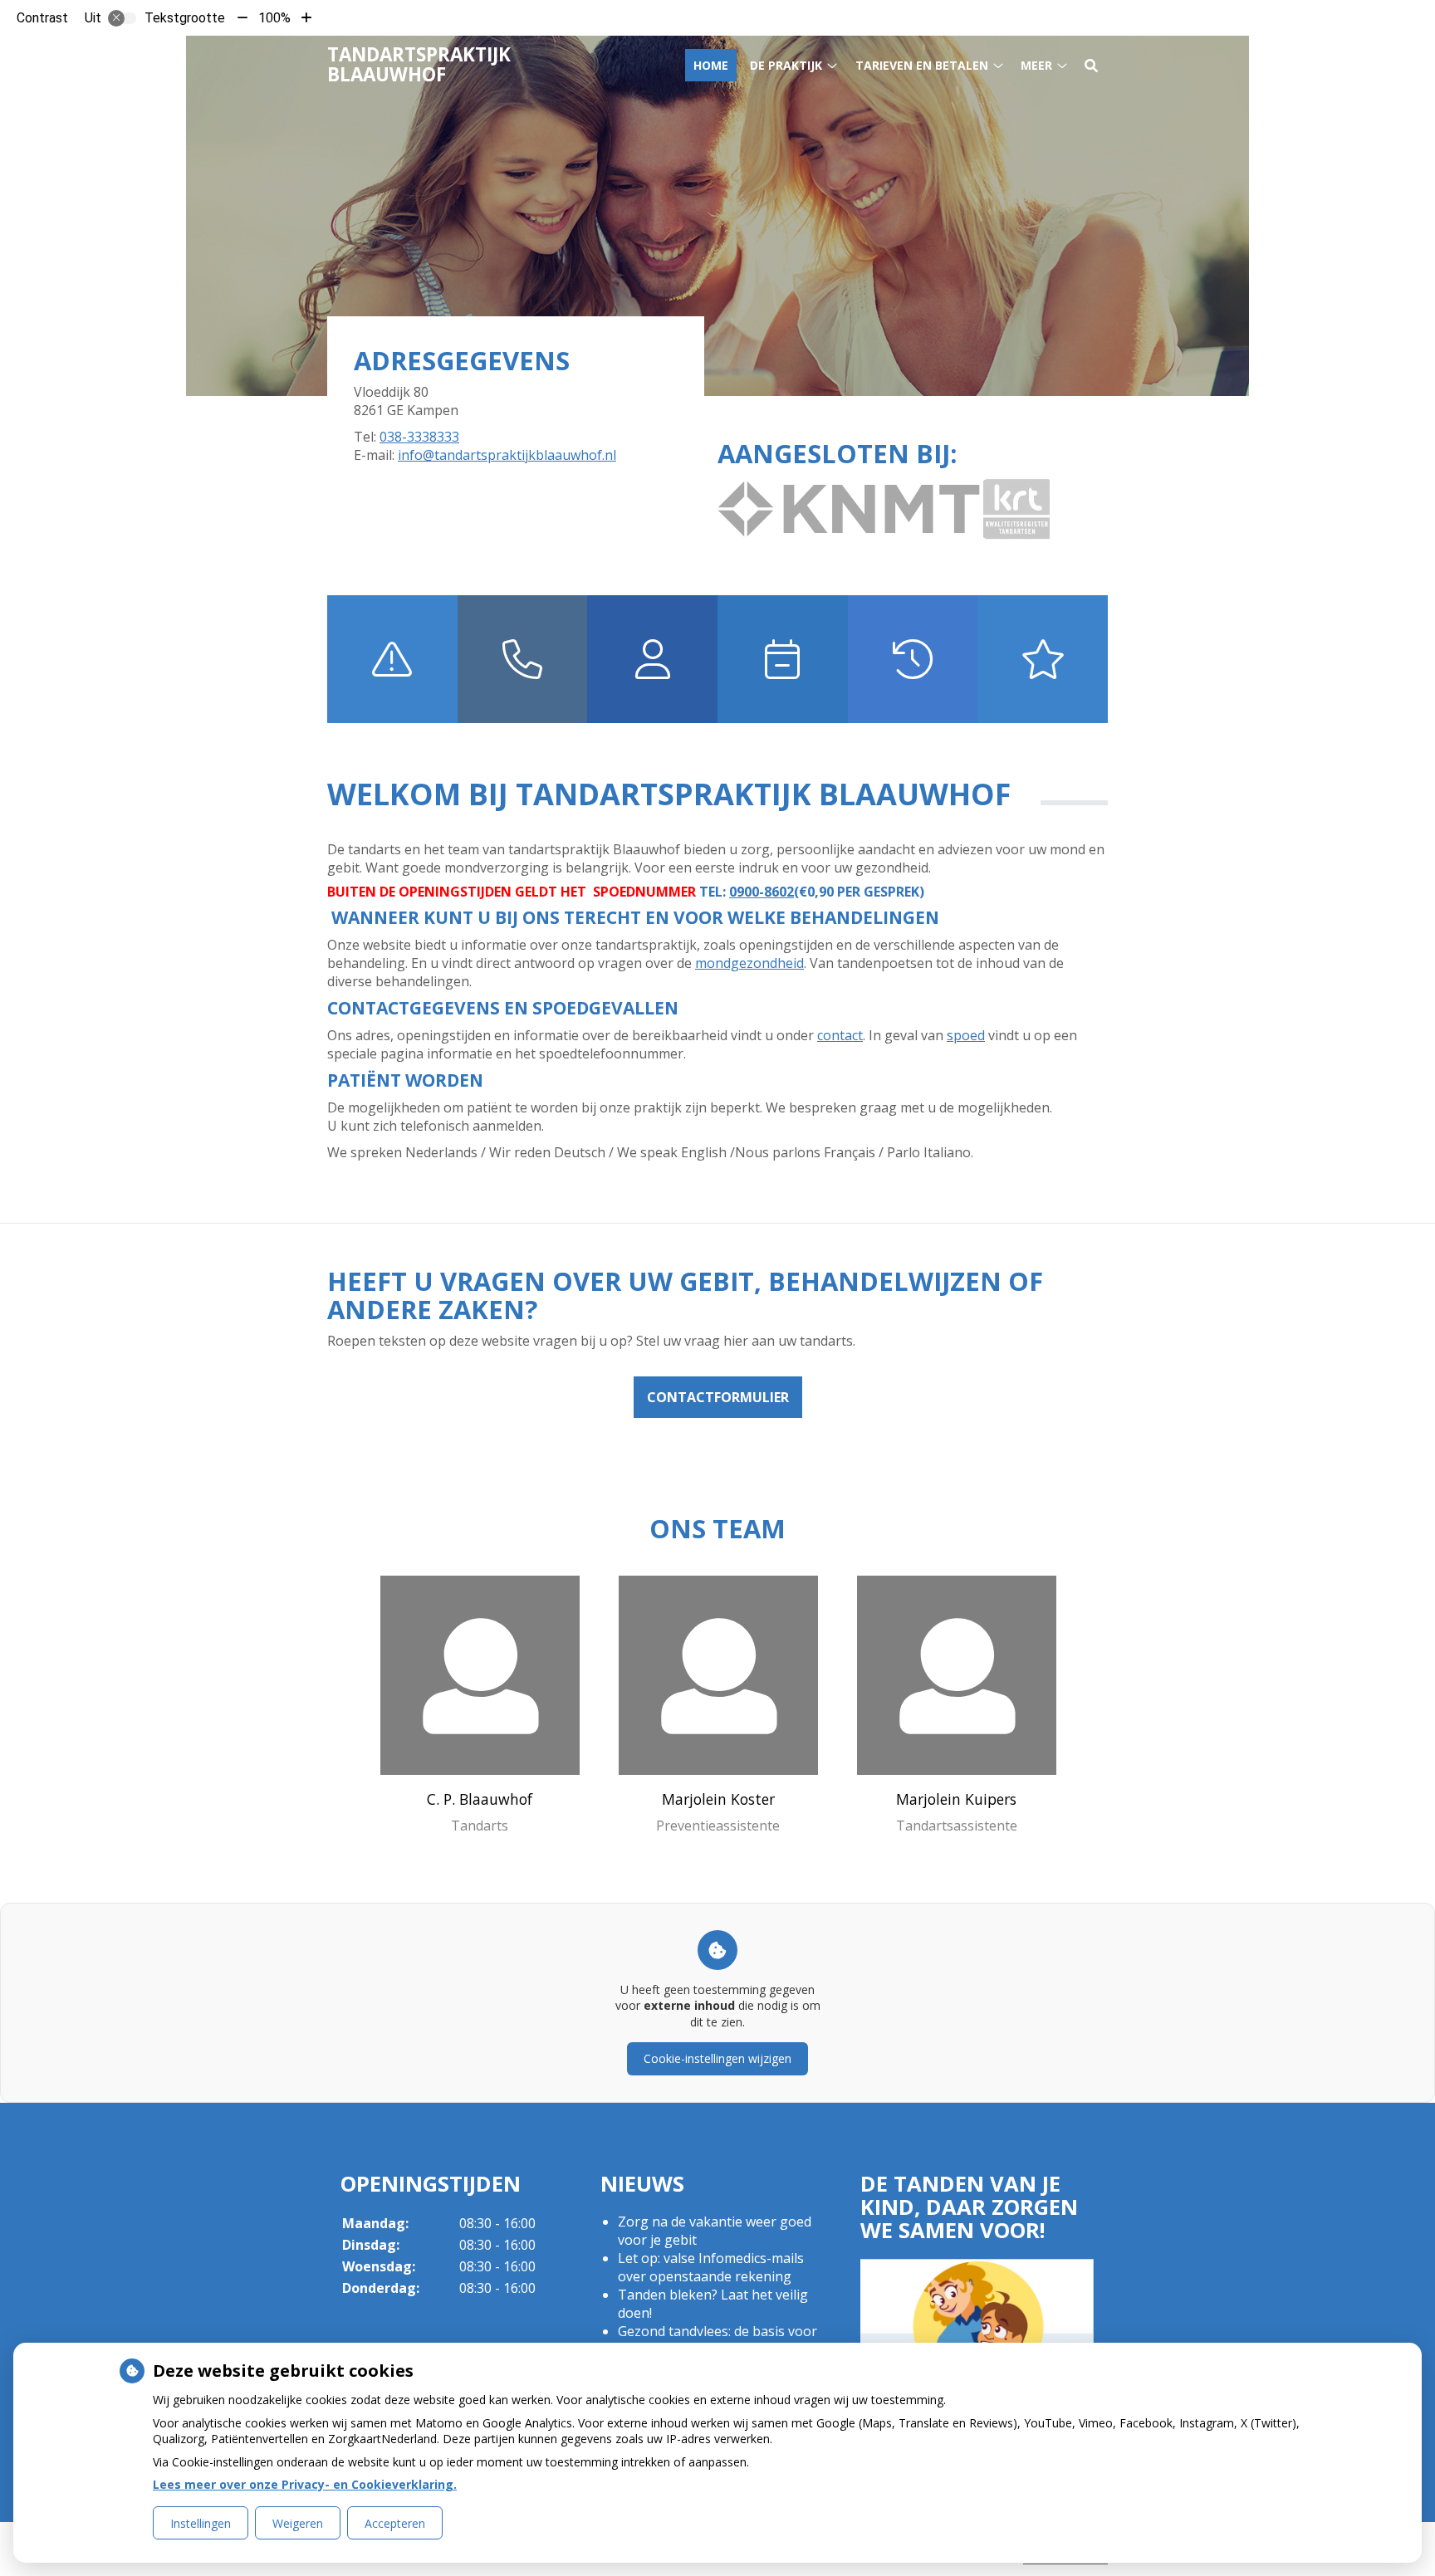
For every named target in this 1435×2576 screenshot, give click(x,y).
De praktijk (786, 65)
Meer (1036, 65)
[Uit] (122, 18)
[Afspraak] (783, 659)
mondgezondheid (749, 963)
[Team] (652, 659)
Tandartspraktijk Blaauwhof (419, 64)
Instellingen (201, 2523)
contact (840, 1035)
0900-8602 (762, 892)
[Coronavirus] (1043, 659)
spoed (966, 1035)
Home (711, 65)
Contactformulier (718, 1397)
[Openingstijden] (913, 659)
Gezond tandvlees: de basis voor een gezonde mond (717, 2340)
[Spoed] (392, 659)
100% (274, 18)
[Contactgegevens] (523, 659)
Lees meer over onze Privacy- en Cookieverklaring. (305, 2484)
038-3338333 (419, 437)
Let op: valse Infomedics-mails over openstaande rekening (711, 2267)
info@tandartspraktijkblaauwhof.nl (507, 455)
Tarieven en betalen (922, 65)
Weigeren (298, 2523)
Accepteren (395, 2523)
